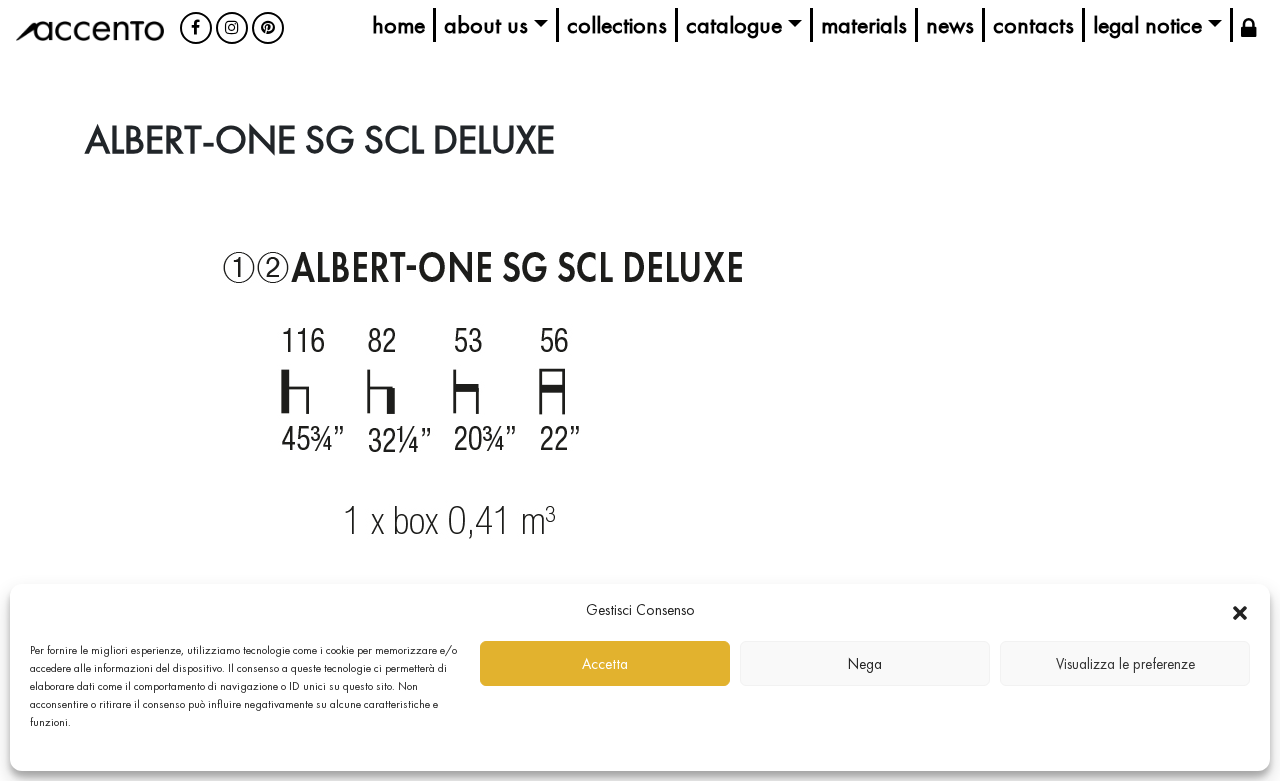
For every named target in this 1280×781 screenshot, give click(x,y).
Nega (865, 664)
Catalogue (734, 24)
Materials (864, 24)
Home (398, 24)
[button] (1240, 610)
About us (486, 24)
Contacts (1033, 24)
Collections (617, 24)
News (950, 24)
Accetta (605, 664)
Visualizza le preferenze (1125, 664)
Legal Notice (1147, 24)
